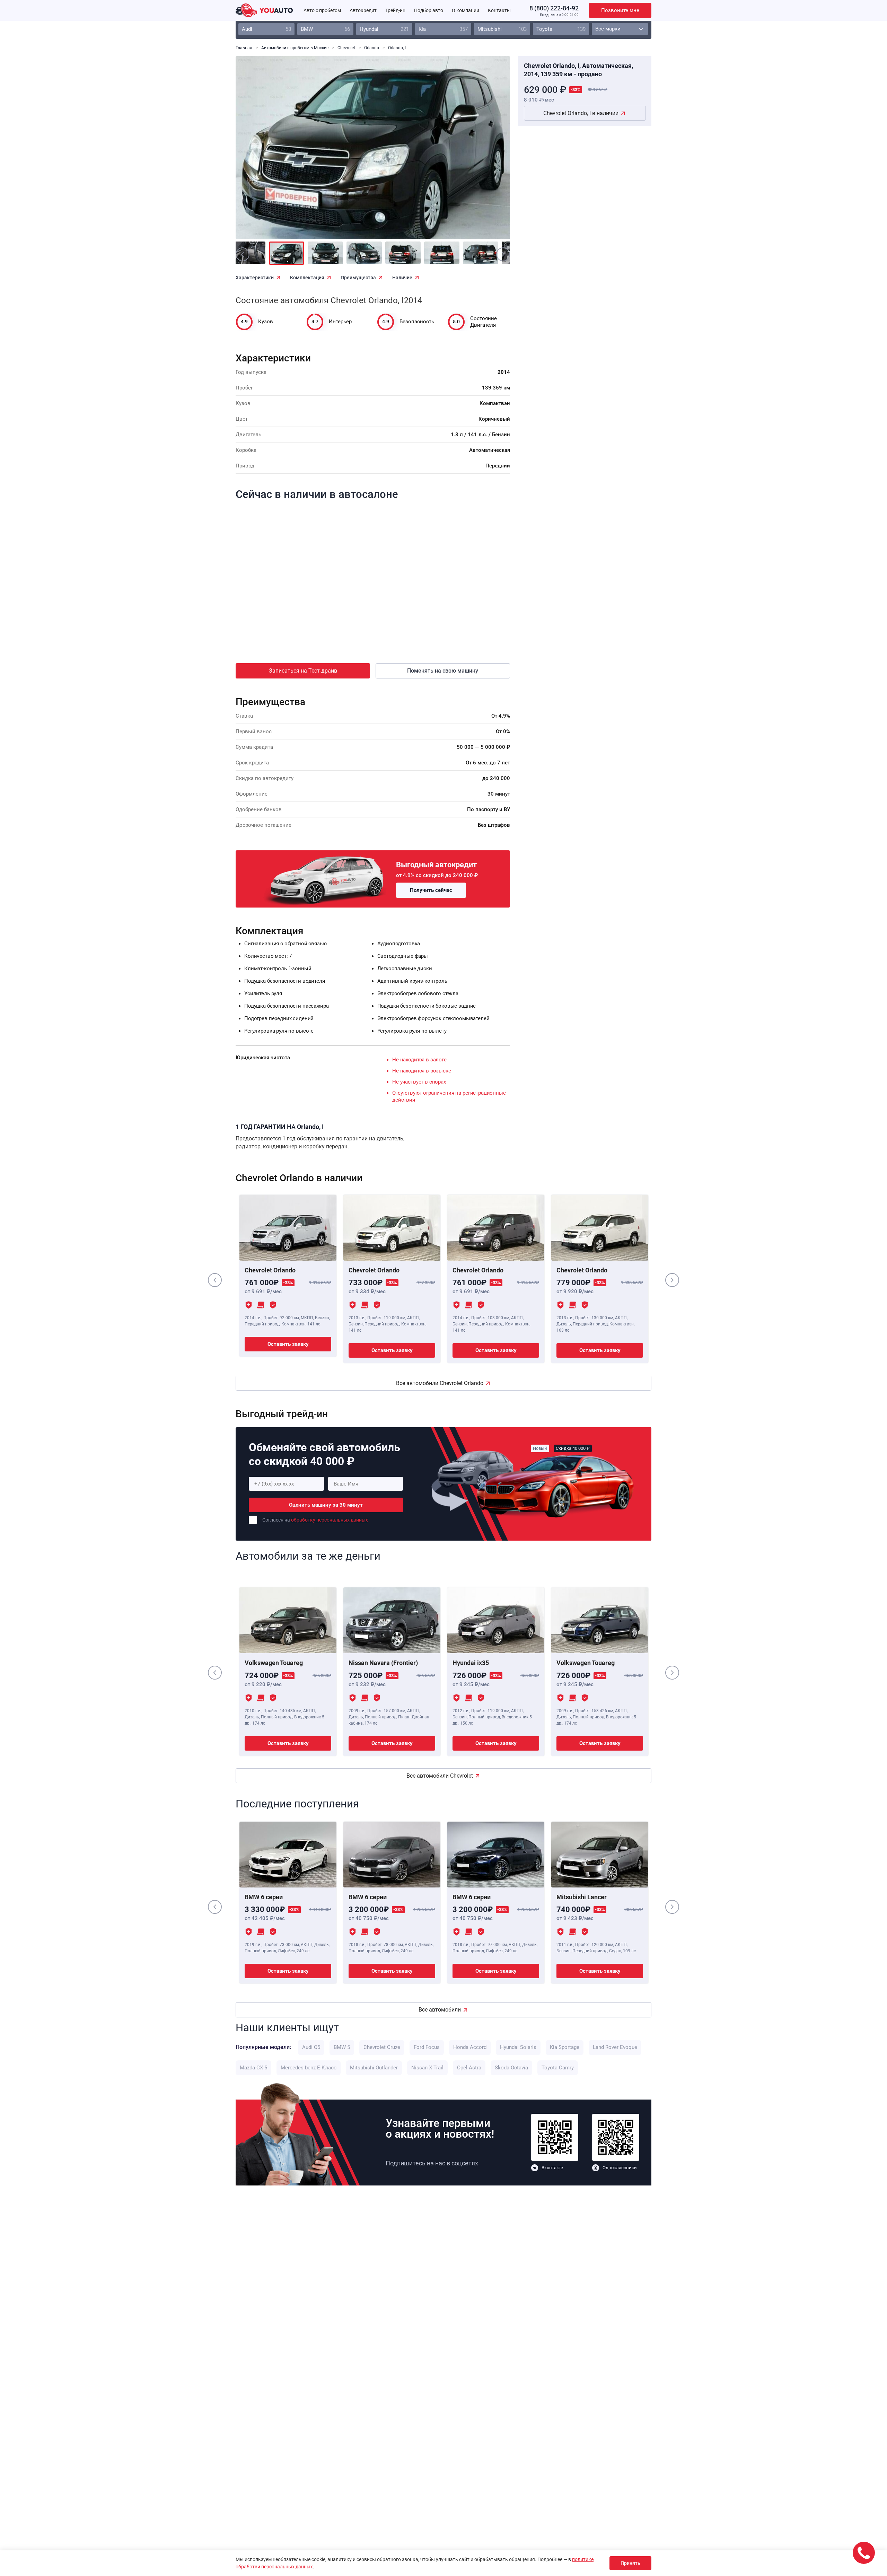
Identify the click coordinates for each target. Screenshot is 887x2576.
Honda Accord (470, 2047)
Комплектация (307, 278)
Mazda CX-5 (253, 2068)
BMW (325, 29)
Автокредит (363, 10)
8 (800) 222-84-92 (554, 8)
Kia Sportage (565, 2047)
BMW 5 (342, 2047)
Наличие (402, 278)
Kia (443, 29)
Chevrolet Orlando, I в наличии (581, 113)
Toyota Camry (558, 2068)
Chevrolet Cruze (382, 2047)
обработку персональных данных (330, 1520)
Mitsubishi (502, 29)
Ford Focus (427, 2047)
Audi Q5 (311, 2047)
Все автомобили (440, 2010)
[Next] (489, 152)
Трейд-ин (395, 10)
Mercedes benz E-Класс (309, 2068)
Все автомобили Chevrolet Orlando (440, 1383)
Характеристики (255, 278)
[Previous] (256, 152)
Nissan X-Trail (427, 2068)
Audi (266, 29)
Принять (630, 2563)
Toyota (561, 29)
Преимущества (358, 278)
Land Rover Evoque (615, 2047)
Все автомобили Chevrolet (440, 1776)
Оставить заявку (288, 1344)
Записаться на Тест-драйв (303, 671)
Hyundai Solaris (518, 2047)
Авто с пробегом (322, 10)
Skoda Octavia (511, 2068)
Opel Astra (469, 2068)
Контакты (499, 10)
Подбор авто (429, 10)
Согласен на (315, 1520)
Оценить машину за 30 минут (326, 1505)
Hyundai (384, 29)
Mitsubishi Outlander (374, 2068)
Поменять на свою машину (443, 671)
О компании (466, 10)
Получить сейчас (431, 890)
